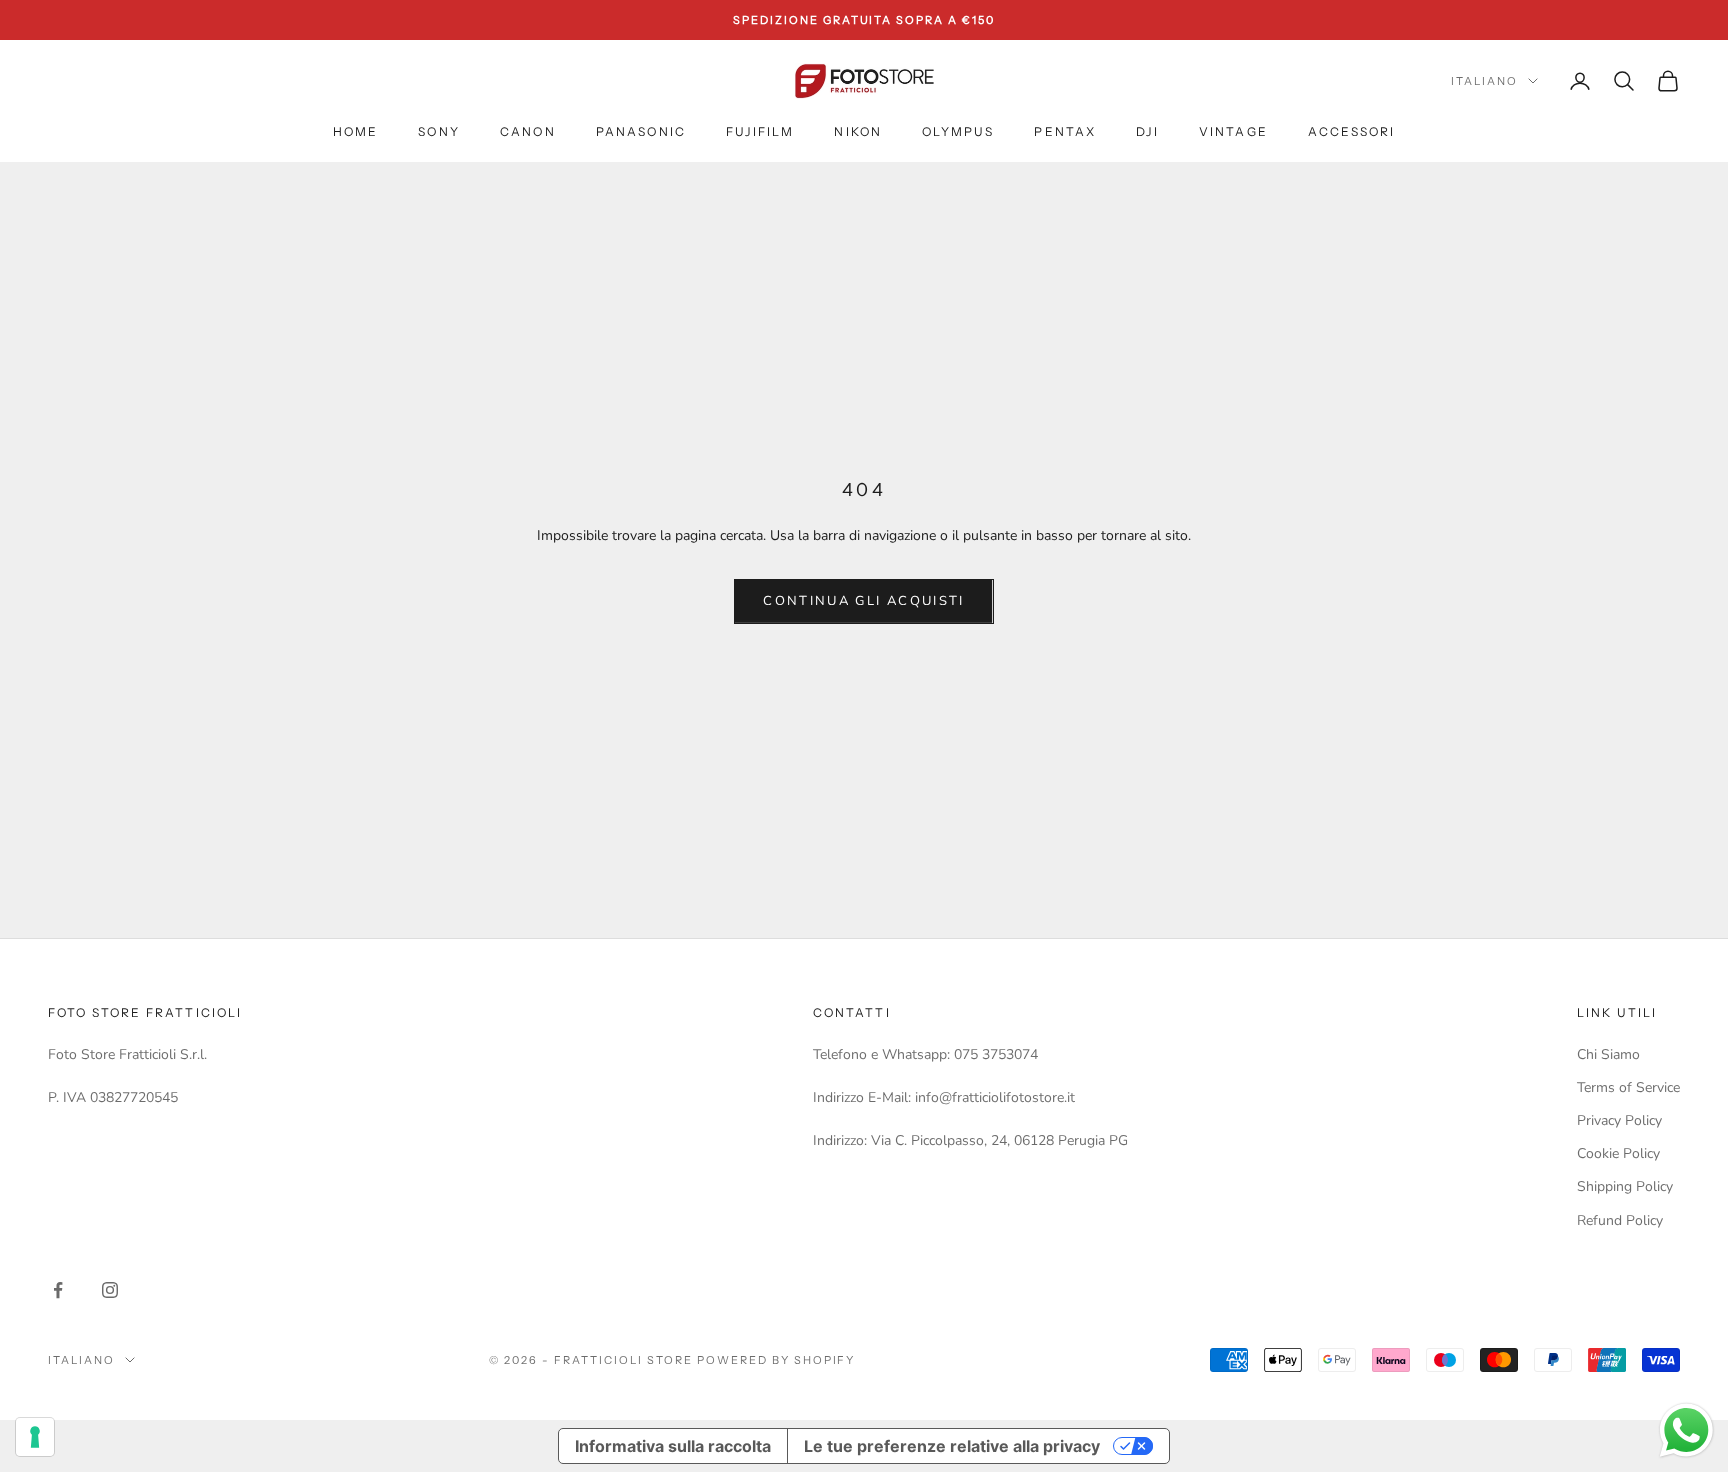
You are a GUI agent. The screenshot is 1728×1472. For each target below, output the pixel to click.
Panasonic (641, 131)
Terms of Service (1628, 1087)
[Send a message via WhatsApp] (1686, 1430)
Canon (528, 131)
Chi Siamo (1608, 1054)
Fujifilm (760, 131)
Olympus (958, 131)
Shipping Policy (1625, 1186)
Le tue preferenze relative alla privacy (952, 1446)
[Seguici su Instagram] (110, 1290)
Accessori (1351, 131)
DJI (1147, 131)
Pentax (1065, 131)
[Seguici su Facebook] (58, 1290)
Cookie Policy (1618, 1153)
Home (356, 131)
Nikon (858, 131)
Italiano (1484, 81)
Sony (439, 131)
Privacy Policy (1619, 1120)
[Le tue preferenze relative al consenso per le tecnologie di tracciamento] (35, 1437)
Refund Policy (1620, 1220)
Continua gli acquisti (863, 601)
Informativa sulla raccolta (673, 1446)
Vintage (1233, 131)
